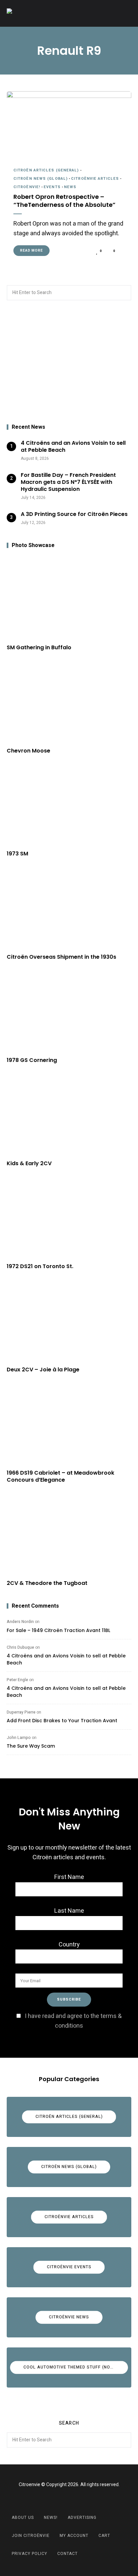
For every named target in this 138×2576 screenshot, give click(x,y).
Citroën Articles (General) (46, 170)
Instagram (77, 2500)
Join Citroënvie (31, 2536)
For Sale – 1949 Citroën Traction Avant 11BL (58, 1630)
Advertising (82, 2518)
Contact (67, 2554)
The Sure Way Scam (31, 1746)
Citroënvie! (27, 187)
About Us (23, 2518)
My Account (74, 2536)
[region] (69, 363)
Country (69, 1945)
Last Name (69, 1911)
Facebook (61, 2500)
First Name (69, 1877)
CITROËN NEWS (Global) (41, 179)
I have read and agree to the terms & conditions (73, 2021)
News (70, 187)
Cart (104, 2536)
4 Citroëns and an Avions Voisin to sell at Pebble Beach (66, 1659)
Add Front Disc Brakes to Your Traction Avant (62, 1721)
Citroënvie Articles (95, 179)
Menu (125, 13)
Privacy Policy (29, 2554)
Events (52, 187)
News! (51, 2518)
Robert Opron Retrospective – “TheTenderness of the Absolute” (64, 201)
